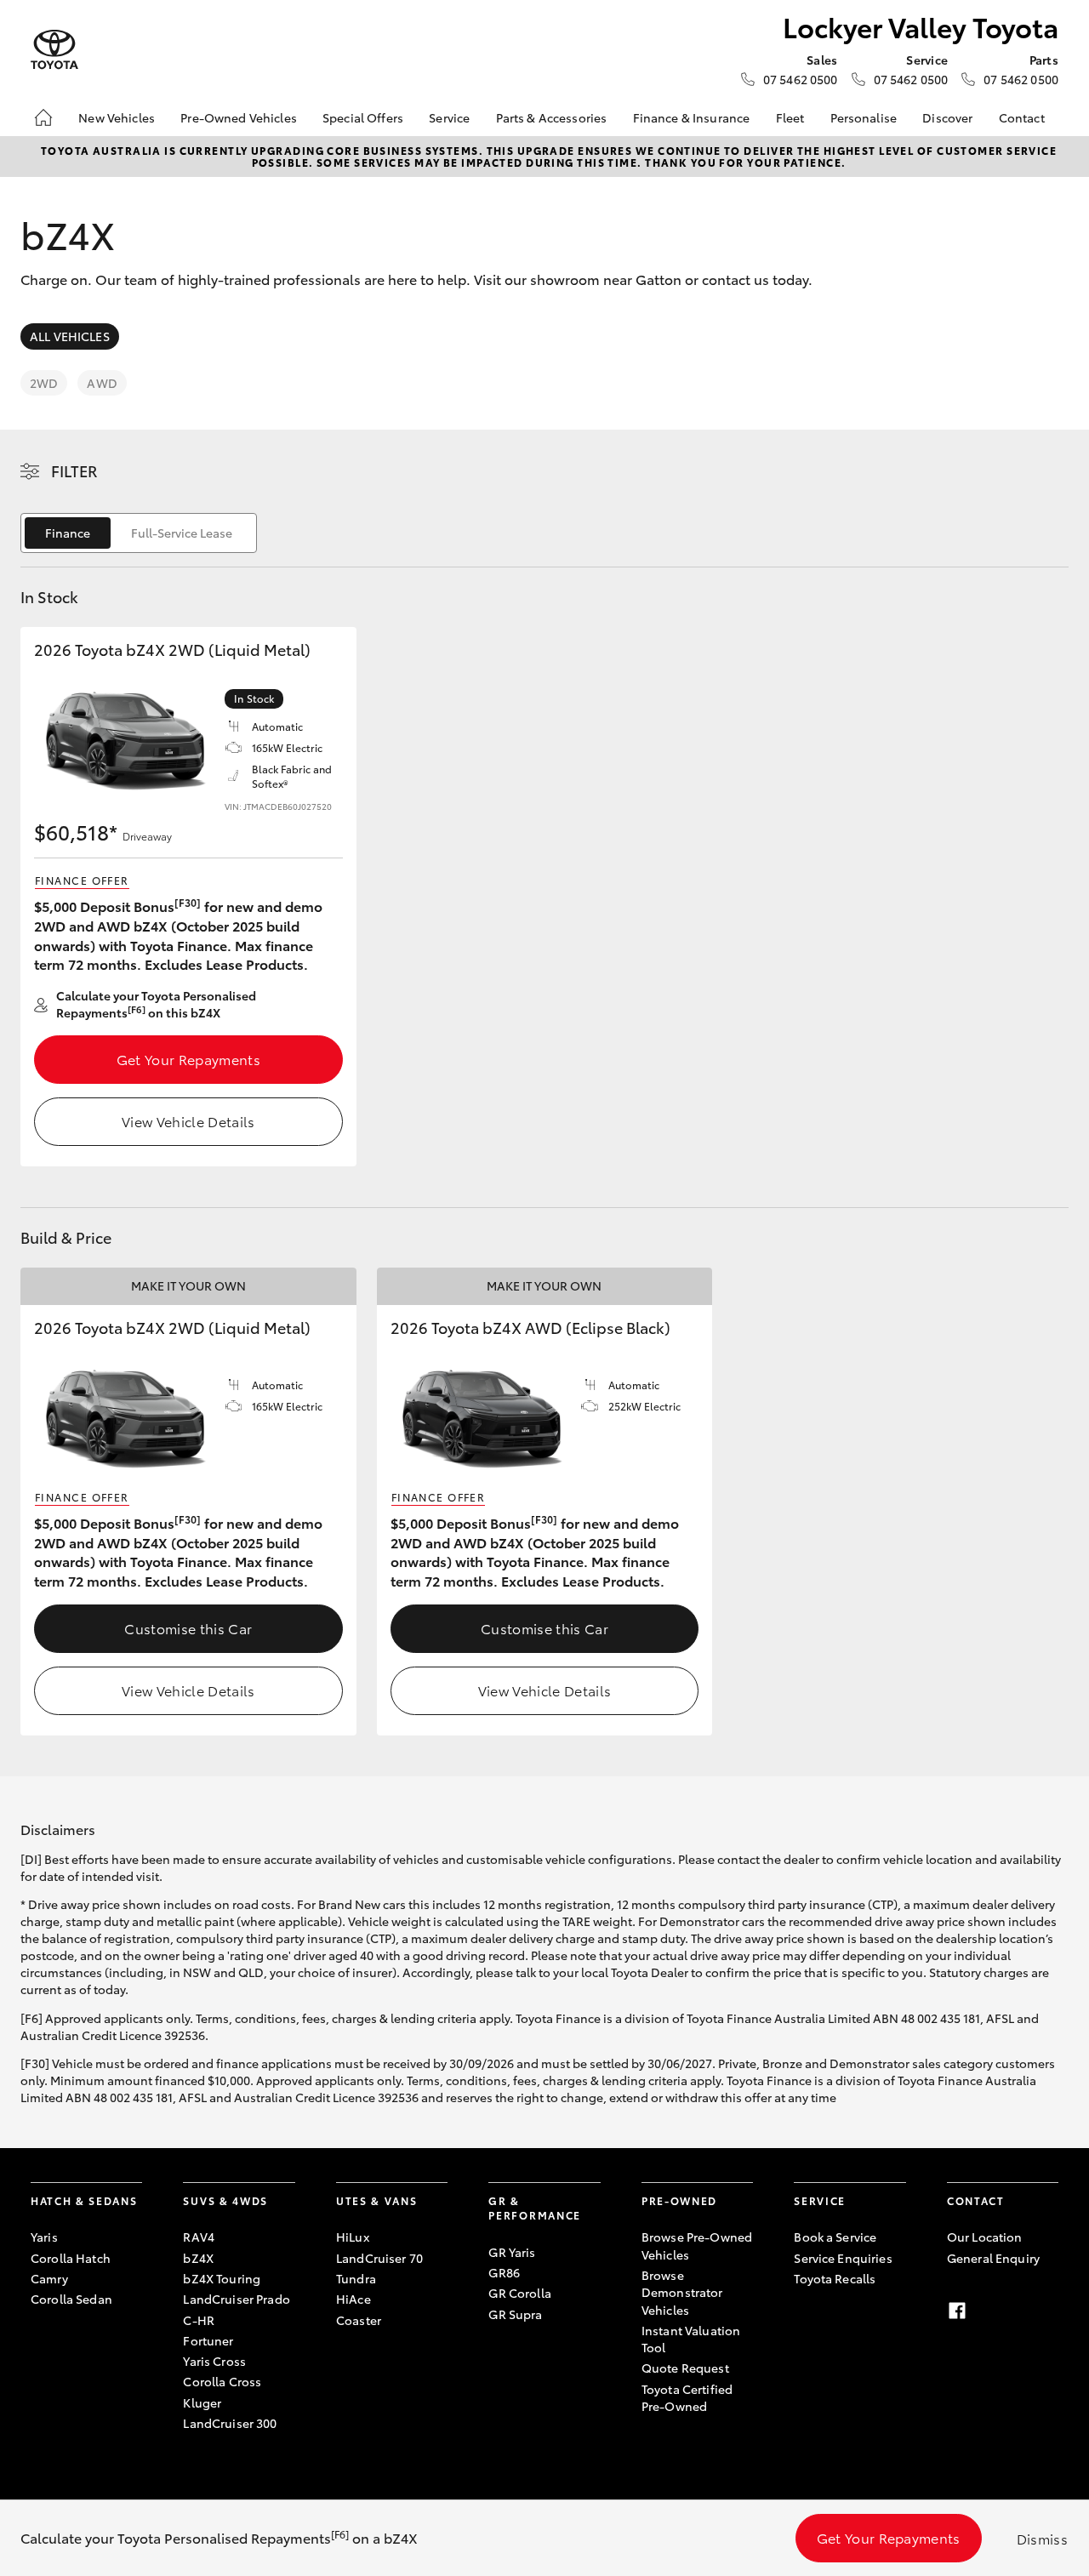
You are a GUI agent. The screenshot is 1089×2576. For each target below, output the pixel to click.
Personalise (864, 117)
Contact (1022, 117)
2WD (44, 383)
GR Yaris (512, 2252)
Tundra (356, 2278)
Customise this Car (188, 1628)
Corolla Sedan (71, 2299)
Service (449, 117)
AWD (102, 383)
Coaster (359, 2320)
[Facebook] (957, 2311)
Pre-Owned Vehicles (239, 117)
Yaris (44, 2237)
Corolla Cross (222, 2381)
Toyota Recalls (835, 2278)
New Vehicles (117, 117)
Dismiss (1042, 2538)
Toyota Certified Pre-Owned (687, 2397)
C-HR (199, 2320)
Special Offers (363, 117)
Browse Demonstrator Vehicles (682, 2292)
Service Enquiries (843, 2258)
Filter (74, 470)
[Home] (43, 117)
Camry (49, 2278)
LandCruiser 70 (379, 2258)
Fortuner (208, 2340)
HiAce (353, 2299)
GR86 (504, 2272)
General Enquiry (993, 2258)
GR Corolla (519, 2293)
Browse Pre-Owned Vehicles (697, 2245)
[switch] (139, 533)
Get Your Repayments (188, 1059)
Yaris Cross (214, 2361)
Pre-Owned (679, 2200)
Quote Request (685, 2368)
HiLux (353, 2237)
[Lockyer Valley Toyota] (54, 50)
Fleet (790, 117)
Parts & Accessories (552, 117)
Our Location (985, 2237)
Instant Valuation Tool (691, 2339)
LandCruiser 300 (230, 2423)
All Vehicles (70, 336)
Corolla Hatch (71, 2258)
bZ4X (198, 2258)
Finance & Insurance (692, 117)
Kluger (202, 2402)
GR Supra (515, 2314)
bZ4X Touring (222, 2278)
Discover (947, 117)
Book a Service (835, 2237)
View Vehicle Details (188, 1121)
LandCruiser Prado (236, 2299)
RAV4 (199, 2237)
